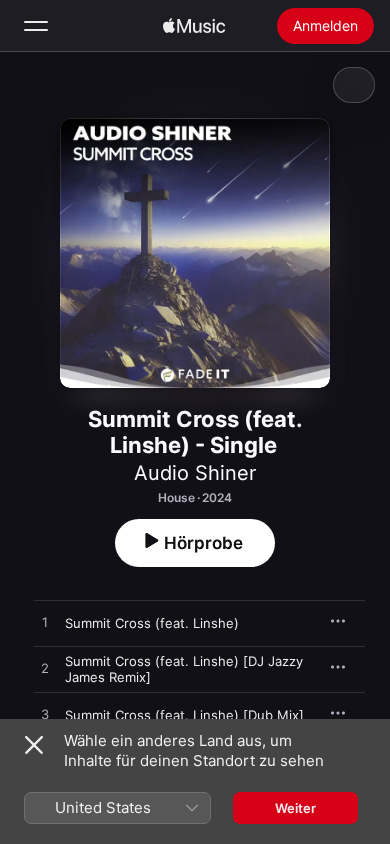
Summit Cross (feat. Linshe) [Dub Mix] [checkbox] (184, 715)
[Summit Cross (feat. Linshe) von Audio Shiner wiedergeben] (45, 623)
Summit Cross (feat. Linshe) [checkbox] (152, 623)
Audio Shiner (195, 473)
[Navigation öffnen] (36, 26)
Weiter (295, 808)
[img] (194, 26)
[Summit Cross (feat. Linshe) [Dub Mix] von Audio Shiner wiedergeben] (45, 715)
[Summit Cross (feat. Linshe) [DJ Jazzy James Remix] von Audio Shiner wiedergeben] (45, 669)
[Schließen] (34, 745)
